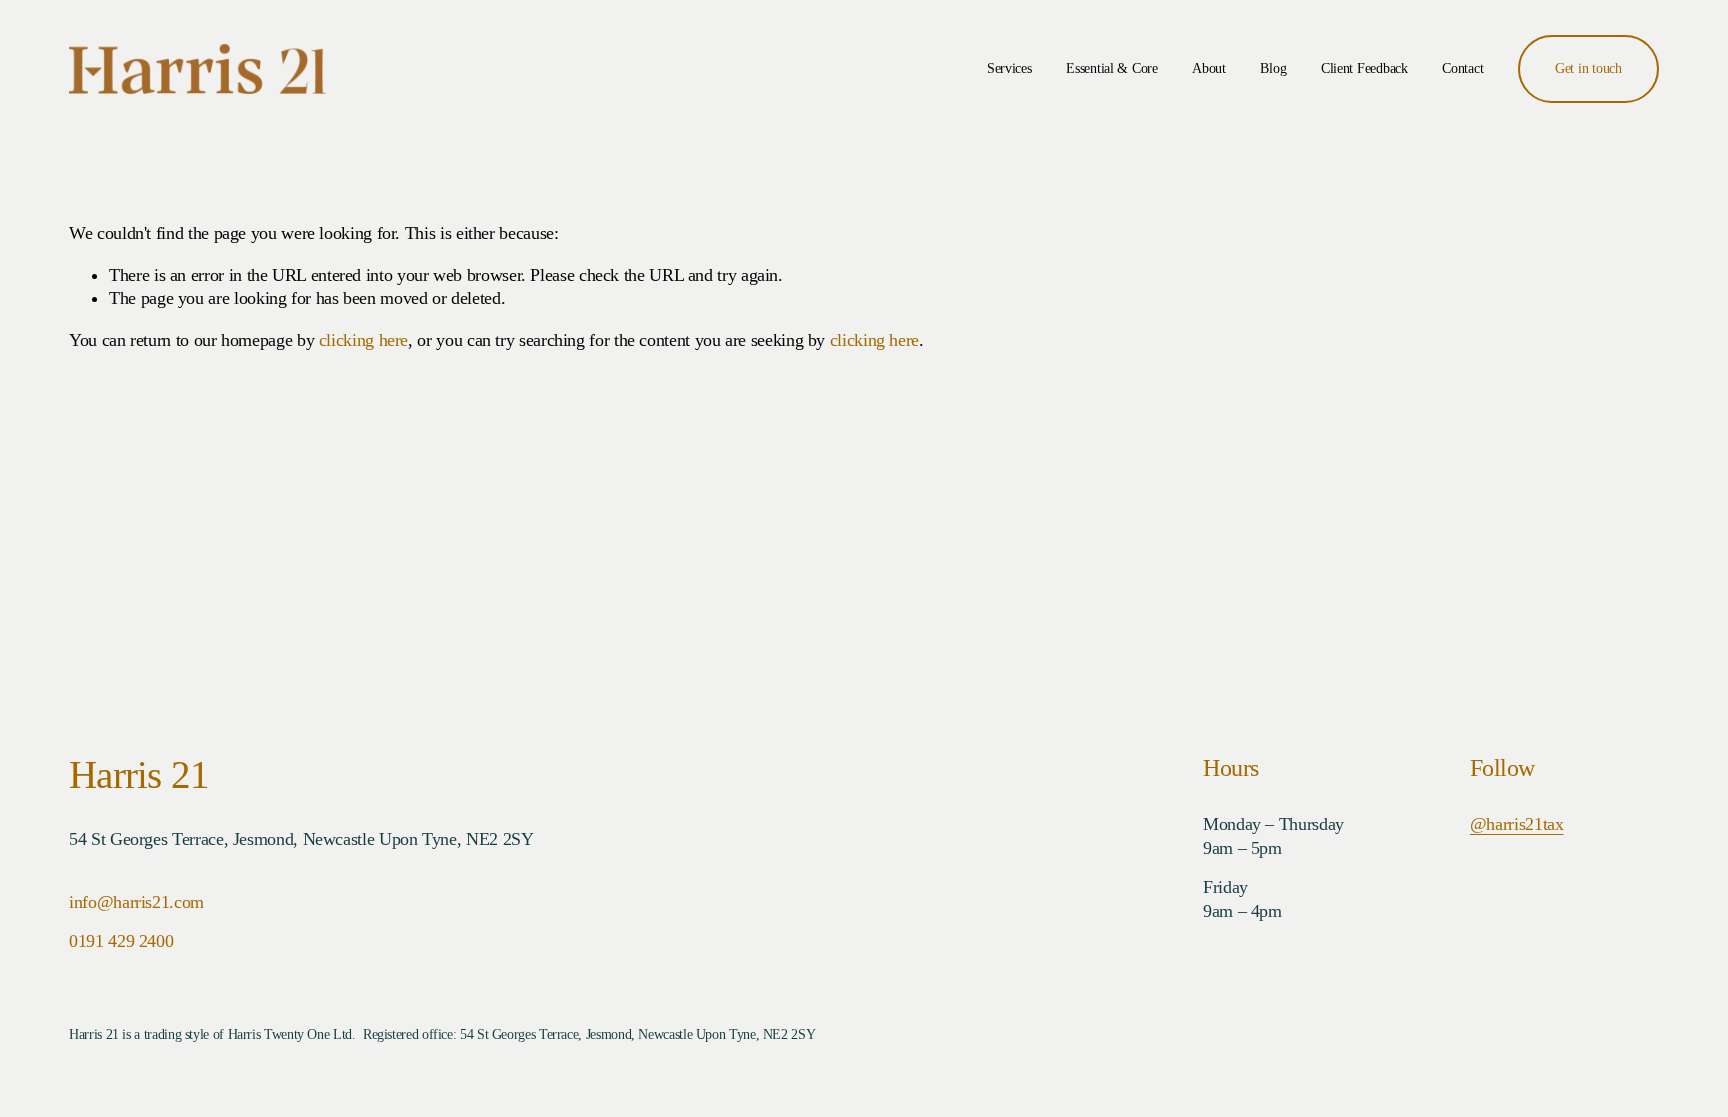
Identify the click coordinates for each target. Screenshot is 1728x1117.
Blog (1273, 68)
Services (1009, 68)
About (1209, 68)
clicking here (363, 340)
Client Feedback (1364, 68)
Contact (1462, 68)
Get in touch (1588, 68)
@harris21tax (1517, 824)
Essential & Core (1112, 68)
